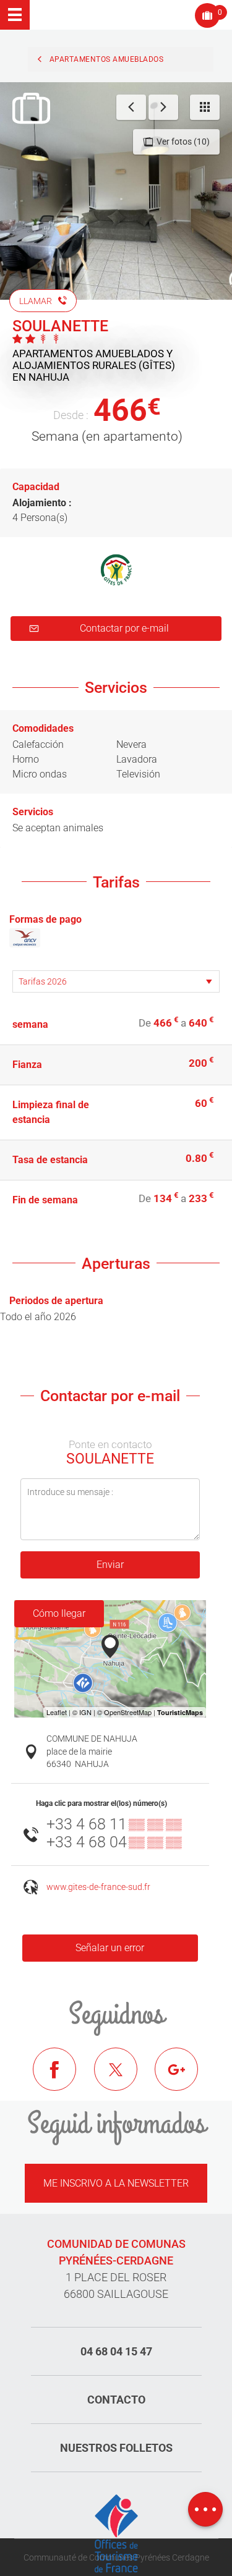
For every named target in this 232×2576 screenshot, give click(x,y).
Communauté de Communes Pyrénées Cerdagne (116, 2557)
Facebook (64, 2078)
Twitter (125, 2078)
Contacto (116, 2400)
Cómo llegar (59, 1613)
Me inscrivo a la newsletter (116, 2183)
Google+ (186, 2078)
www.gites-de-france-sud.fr (98, 1887)
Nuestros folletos (116, 2448)
